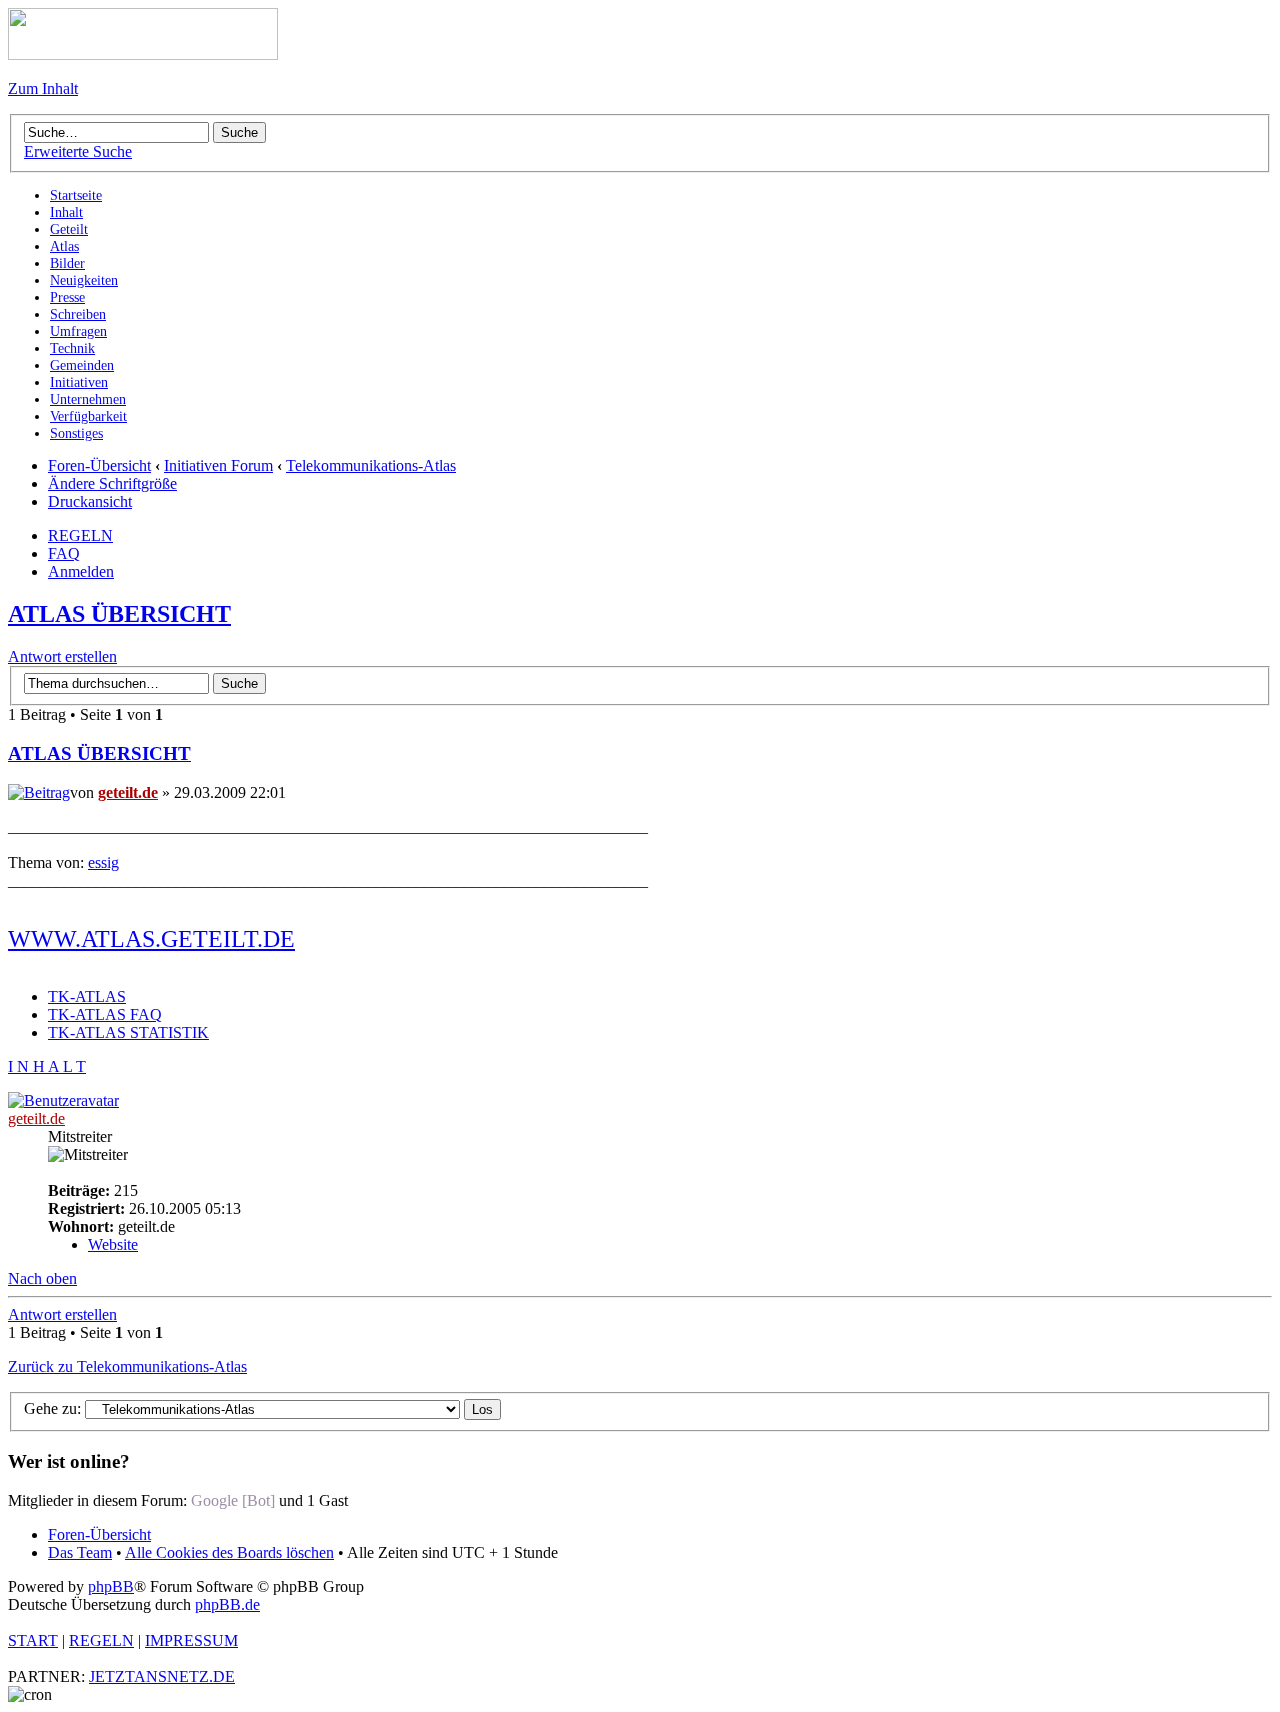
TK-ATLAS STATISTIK (128, 1032)
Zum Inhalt (43, 88)
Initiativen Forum (218, 465)
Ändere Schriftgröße (112, 483)
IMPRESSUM (191, 1640)
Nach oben (42, 1278)
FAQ (64, 553)
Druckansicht (90, 501)
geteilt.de (128, 792)
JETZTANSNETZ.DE (162, 1676)
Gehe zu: (52, 1408)
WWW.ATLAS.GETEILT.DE (151, 939)
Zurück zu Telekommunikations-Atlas (127, 1366)
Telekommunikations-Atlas (371, 465)
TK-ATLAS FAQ (105, 1014)
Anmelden (81, 571)
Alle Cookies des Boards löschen (229, 1552)
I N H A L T (47, 1066)
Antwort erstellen (62, 656)
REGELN (80, 535)
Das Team (80, 1552)
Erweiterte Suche (78, 151)
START (33, 1640)
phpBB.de (227, 1604)
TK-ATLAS (87, 996)
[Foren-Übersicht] (143, 54)
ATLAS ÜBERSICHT (119, 614)
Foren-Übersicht (99, 465)
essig (103, 862)
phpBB (111, 1586)
